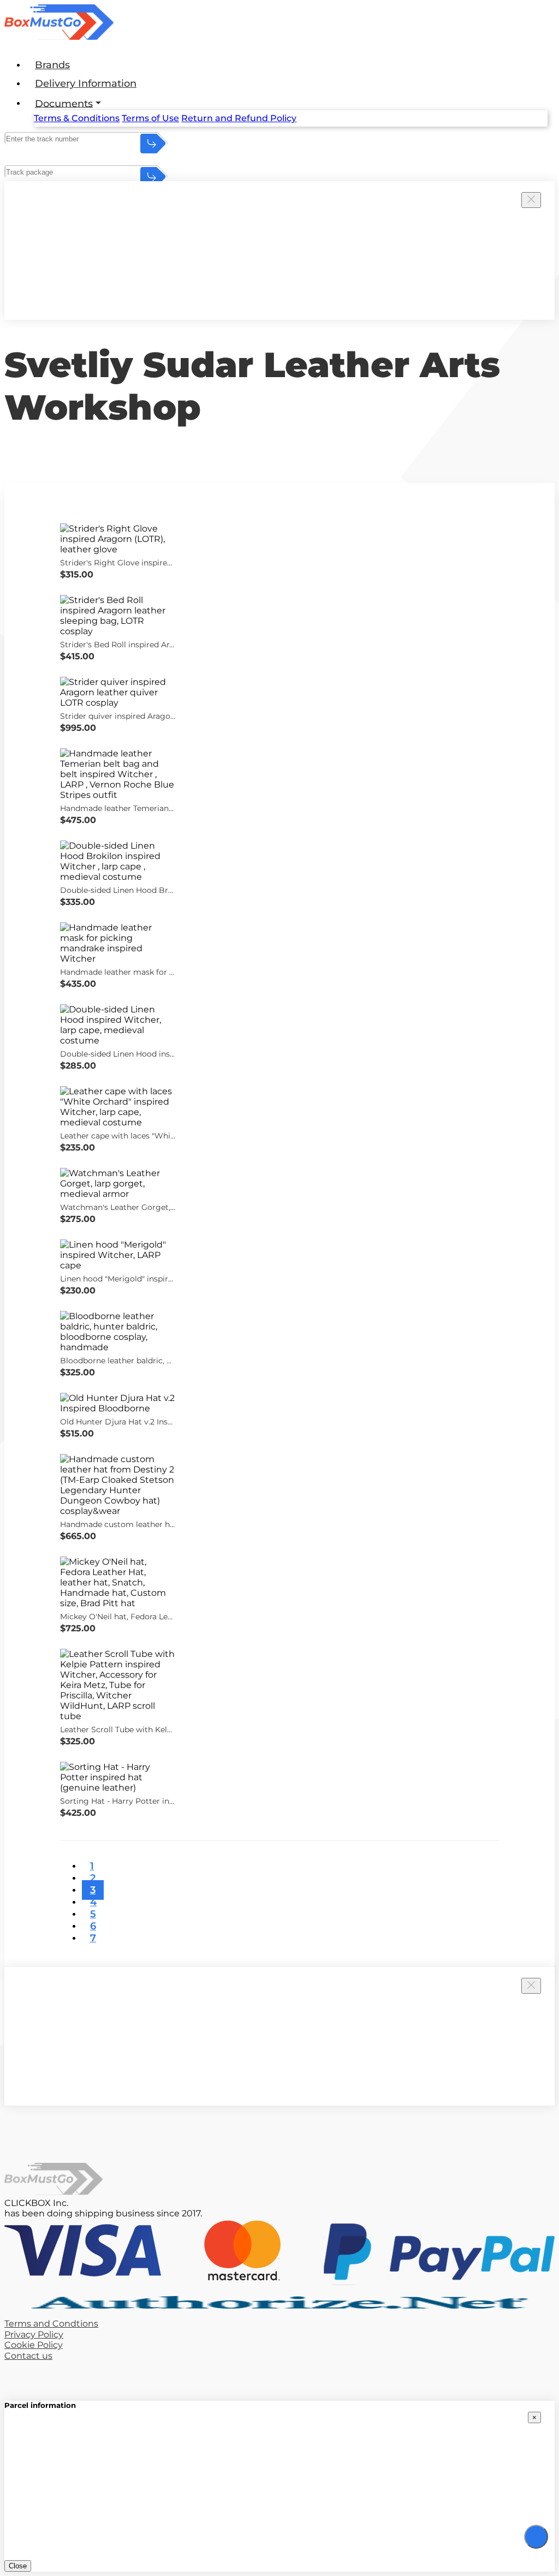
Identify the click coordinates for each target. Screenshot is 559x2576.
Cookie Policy (34, 2345)
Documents (64, 103)
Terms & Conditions (77, 118)
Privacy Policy (34, 2334)
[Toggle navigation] (536, 2537)
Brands (52, 65)
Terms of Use (150, 118)
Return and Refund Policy (239, 118)
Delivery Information (86, 84)
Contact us (28, 2356)
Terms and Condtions (51, 2324)
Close (18, 2566)
